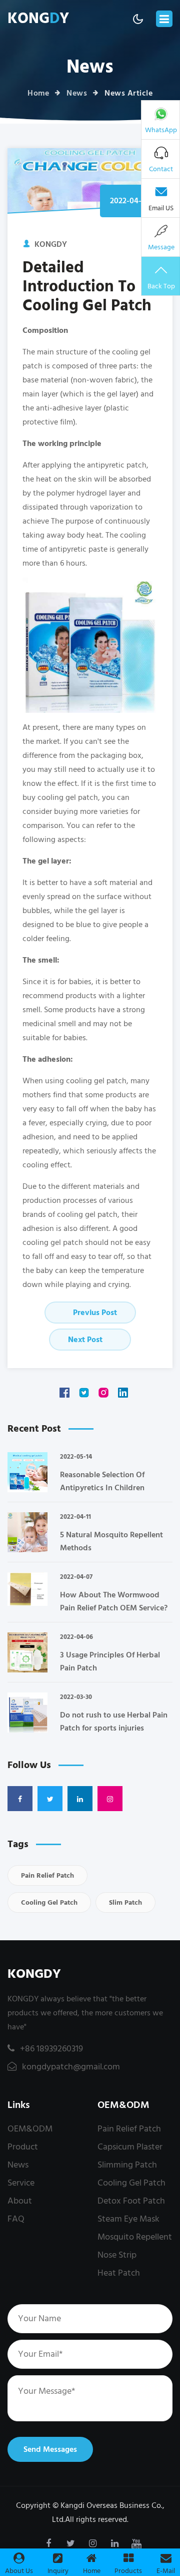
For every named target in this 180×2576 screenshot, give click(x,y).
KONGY (38, 19)
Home (38, 93)
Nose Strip (117, 2255)
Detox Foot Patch (131, 2201)
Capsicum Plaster (130, 2147)
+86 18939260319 (51, 2049)
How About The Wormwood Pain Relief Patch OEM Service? (114, 1601)
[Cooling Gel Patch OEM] (90, 645)
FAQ (16, 2219)
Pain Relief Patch (47, 1875)
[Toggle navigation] (164, 19)
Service (21, 2183)
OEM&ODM (30, 2129)
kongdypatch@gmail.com (70, 2067)
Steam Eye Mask (128, 2219)
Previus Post (94, 1313)
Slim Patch (125, 1902)
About (20, 2201)
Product (23, 2147)
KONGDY (34, 1974)
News (77, 93)
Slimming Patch (127, 2165)
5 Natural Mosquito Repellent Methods (111, 1541)
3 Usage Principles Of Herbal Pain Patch (110, 1661)
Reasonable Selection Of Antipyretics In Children (102, 1481)
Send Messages (50, 2449)
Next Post (86, 1340)
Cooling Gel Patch (49, 1902)
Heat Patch (119, 2273)
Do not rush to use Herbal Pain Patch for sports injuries (114, 1722)
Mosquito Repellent (135, 2237)
